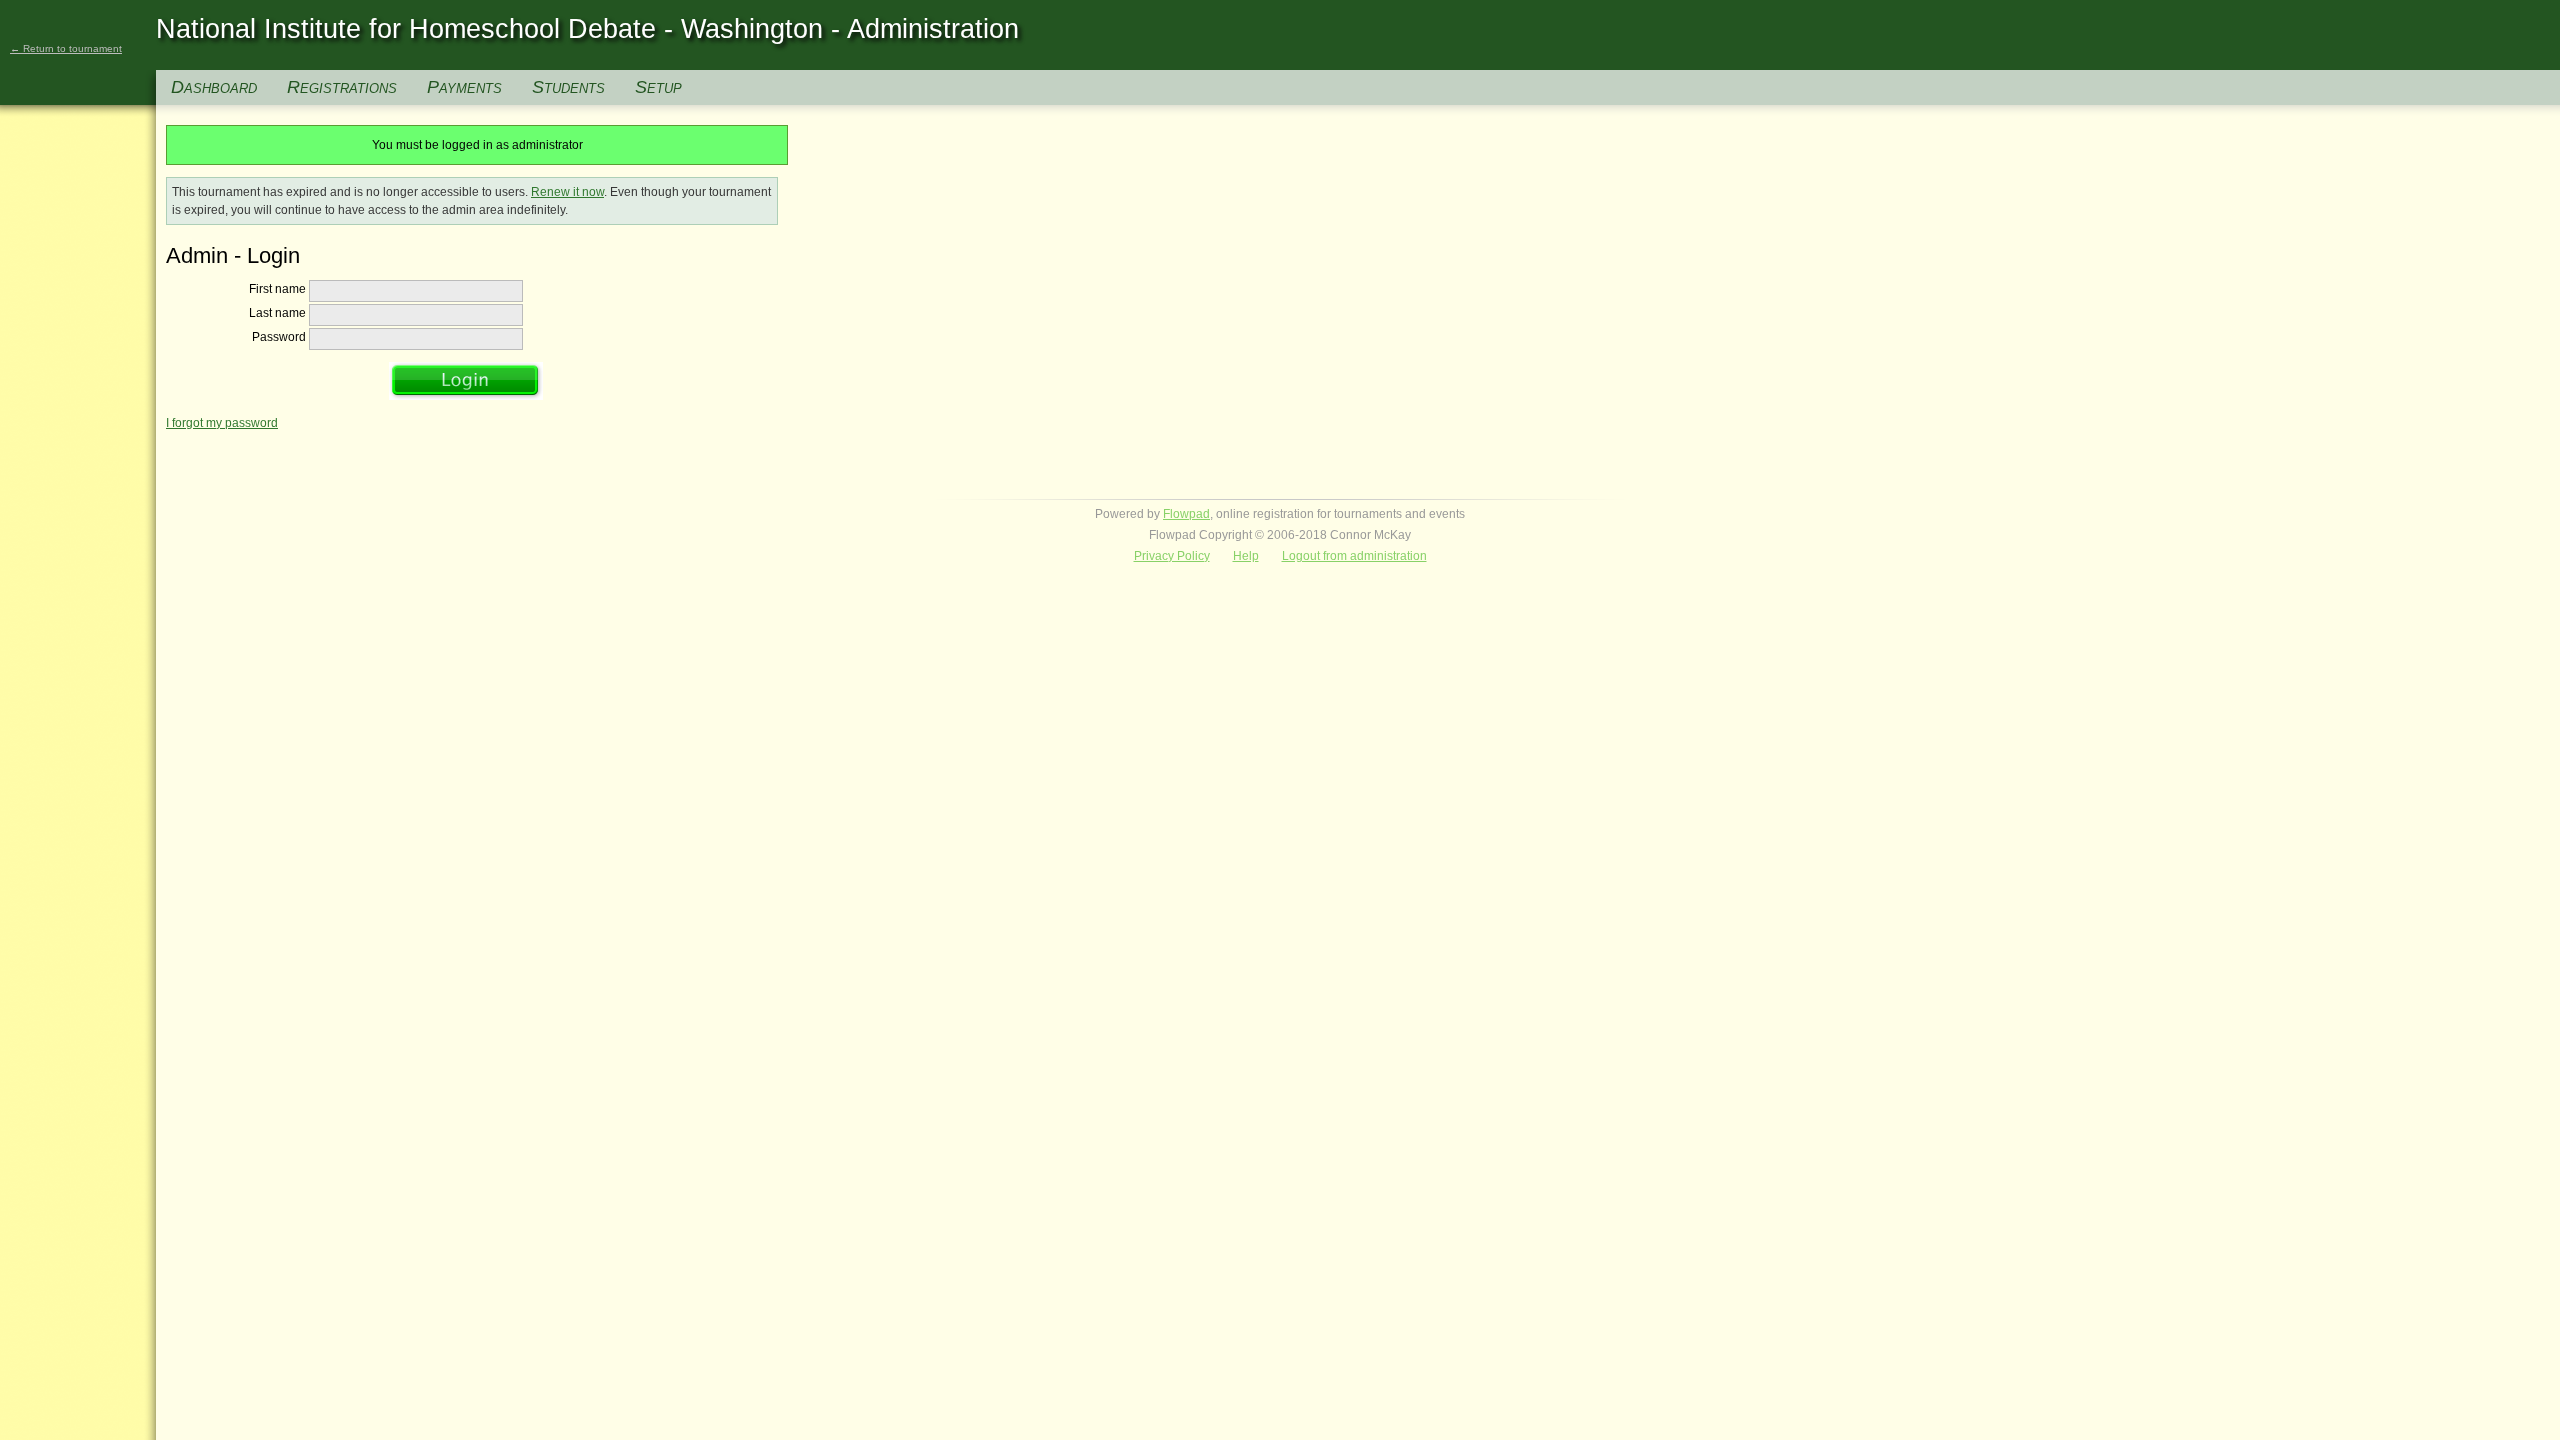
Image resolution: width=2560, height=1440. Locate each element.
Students (568, 87)
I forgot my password (222, 423)
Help (1246, 556)
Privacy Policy (1172, 556)
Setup (658, 87)
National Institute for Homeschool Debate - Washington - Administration (587, 29)
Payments (464, 87)
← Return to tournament (66, 48)
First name (277, 289)
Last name (277, 313)
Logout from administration (1354, 556)
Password (279, 337)
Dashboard (214, 87)
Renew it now (567, 192)
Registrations (342, 87)
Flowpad (1186, 514)
